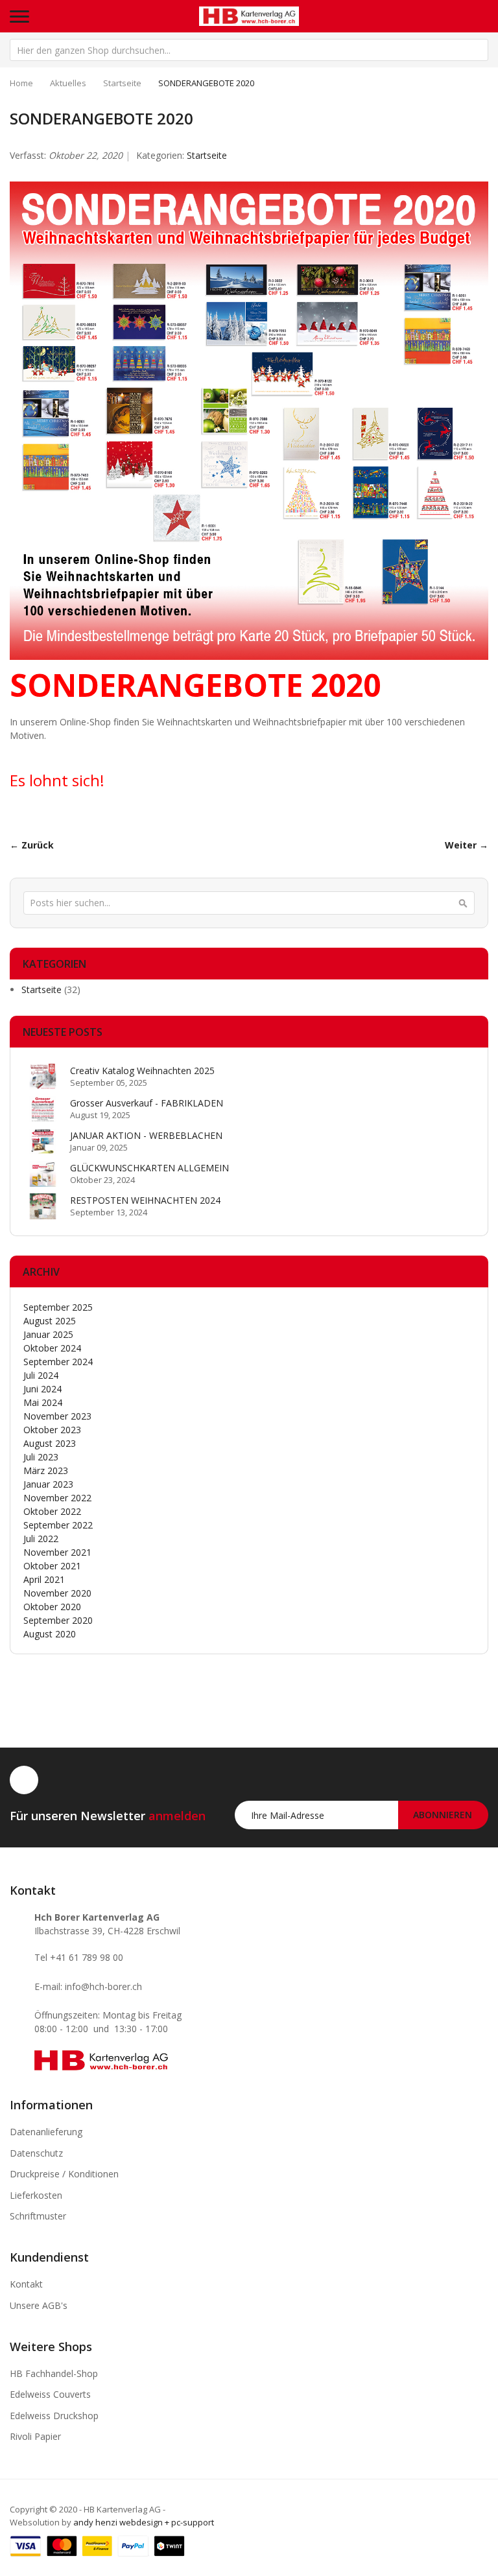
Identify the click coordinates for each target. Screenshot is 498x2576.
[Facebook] (24, 1780)
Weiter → (467, 845)
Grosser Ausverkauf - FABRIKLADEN (147, 1103)
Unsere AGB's (39, 2305)
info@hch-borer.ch (103, 1986)
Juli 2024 (41, 1375)
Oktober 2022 (52, 1511)
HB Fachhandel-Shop (54, 2373)
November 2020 (57, 1593)
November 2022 (57, 1498)
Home (21, 83)
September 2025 (58, 1307)
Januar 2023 (48, 1484)
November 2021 (57, 1552)
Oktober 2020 (52, 1607)
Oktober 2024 (52, 1348)
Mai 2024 (43, 1402)
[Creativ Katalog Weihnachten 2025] (43, 1077)
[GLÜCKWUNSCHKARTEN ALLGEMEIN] (43, 1174)
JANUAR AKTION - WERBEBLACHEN (146, 1135)
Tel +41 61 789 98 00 (79, 1957)
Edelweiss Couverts (50, 2394)
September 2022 (58, 1525)
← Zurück (32, 845)
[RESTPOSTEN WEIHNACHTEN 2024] (43, 1206)
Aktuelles (68, 83)
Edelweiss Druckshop (54, 2416)
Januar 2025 (48, 1334)
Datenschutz (36, 2153)
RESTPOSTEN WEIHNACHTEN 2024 (145, 1200)
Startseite (122, 83)
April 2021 (44, 1579)
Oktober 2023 (52, 1430)
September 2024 (58, 1362)
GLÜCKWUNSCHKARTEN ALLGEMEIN (149, 1168)
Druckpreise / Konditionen (64, 2174)
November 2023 (57, 1416)
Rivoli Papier (35, 2436)
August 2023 (50, 1443)
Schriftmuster (38, 2216)
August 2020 (50, 1634)
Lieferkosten (36, 2195)
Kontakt (26, 2284)
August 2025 (50, 1321)
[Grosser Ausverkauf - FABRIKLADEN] (43, 1109)
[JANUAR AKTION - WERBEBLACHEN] (43, 1142)
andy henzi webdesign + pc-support (144, 2522)
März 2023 (46, 1470)
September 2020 (58, 1620)
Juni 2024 (42, 1389)
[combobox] (249, 50)
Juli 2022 (41, 1539)
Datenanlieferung (46, 2132)
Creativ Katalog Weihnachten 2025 (142, 1071)
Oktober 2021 (52, 1566)
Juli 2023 (41, 1457)
